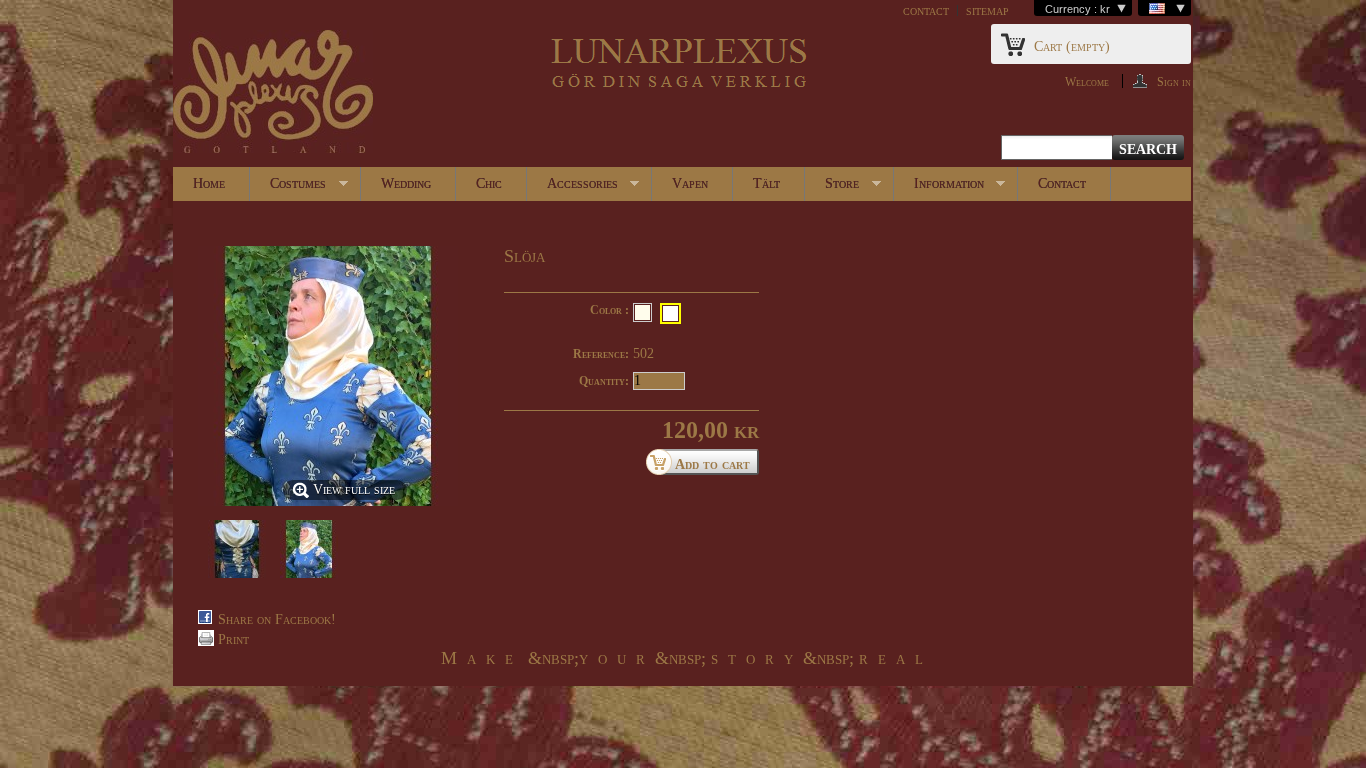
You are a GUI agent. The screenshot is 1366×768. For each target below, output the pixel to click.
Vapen (690, 183)
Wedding (406, 183)
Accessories (572, 188)
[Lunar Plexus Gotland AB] (273, 93)
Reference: (601, 354)
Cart (1072, 46)
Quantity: (604, 381)
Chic (489, 183)
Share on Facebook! (277, 619)
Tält (766, 183)
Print (233, 639)
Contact (1062, 183)
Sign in (1174, 81)
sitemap (987, 10)
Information (939, 188)
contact (926, 10)
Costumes (288, 188)
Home (209, 183)
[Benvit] (642, 312)
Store (832, 188)
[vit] (670, 313)
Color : (609, 310)
